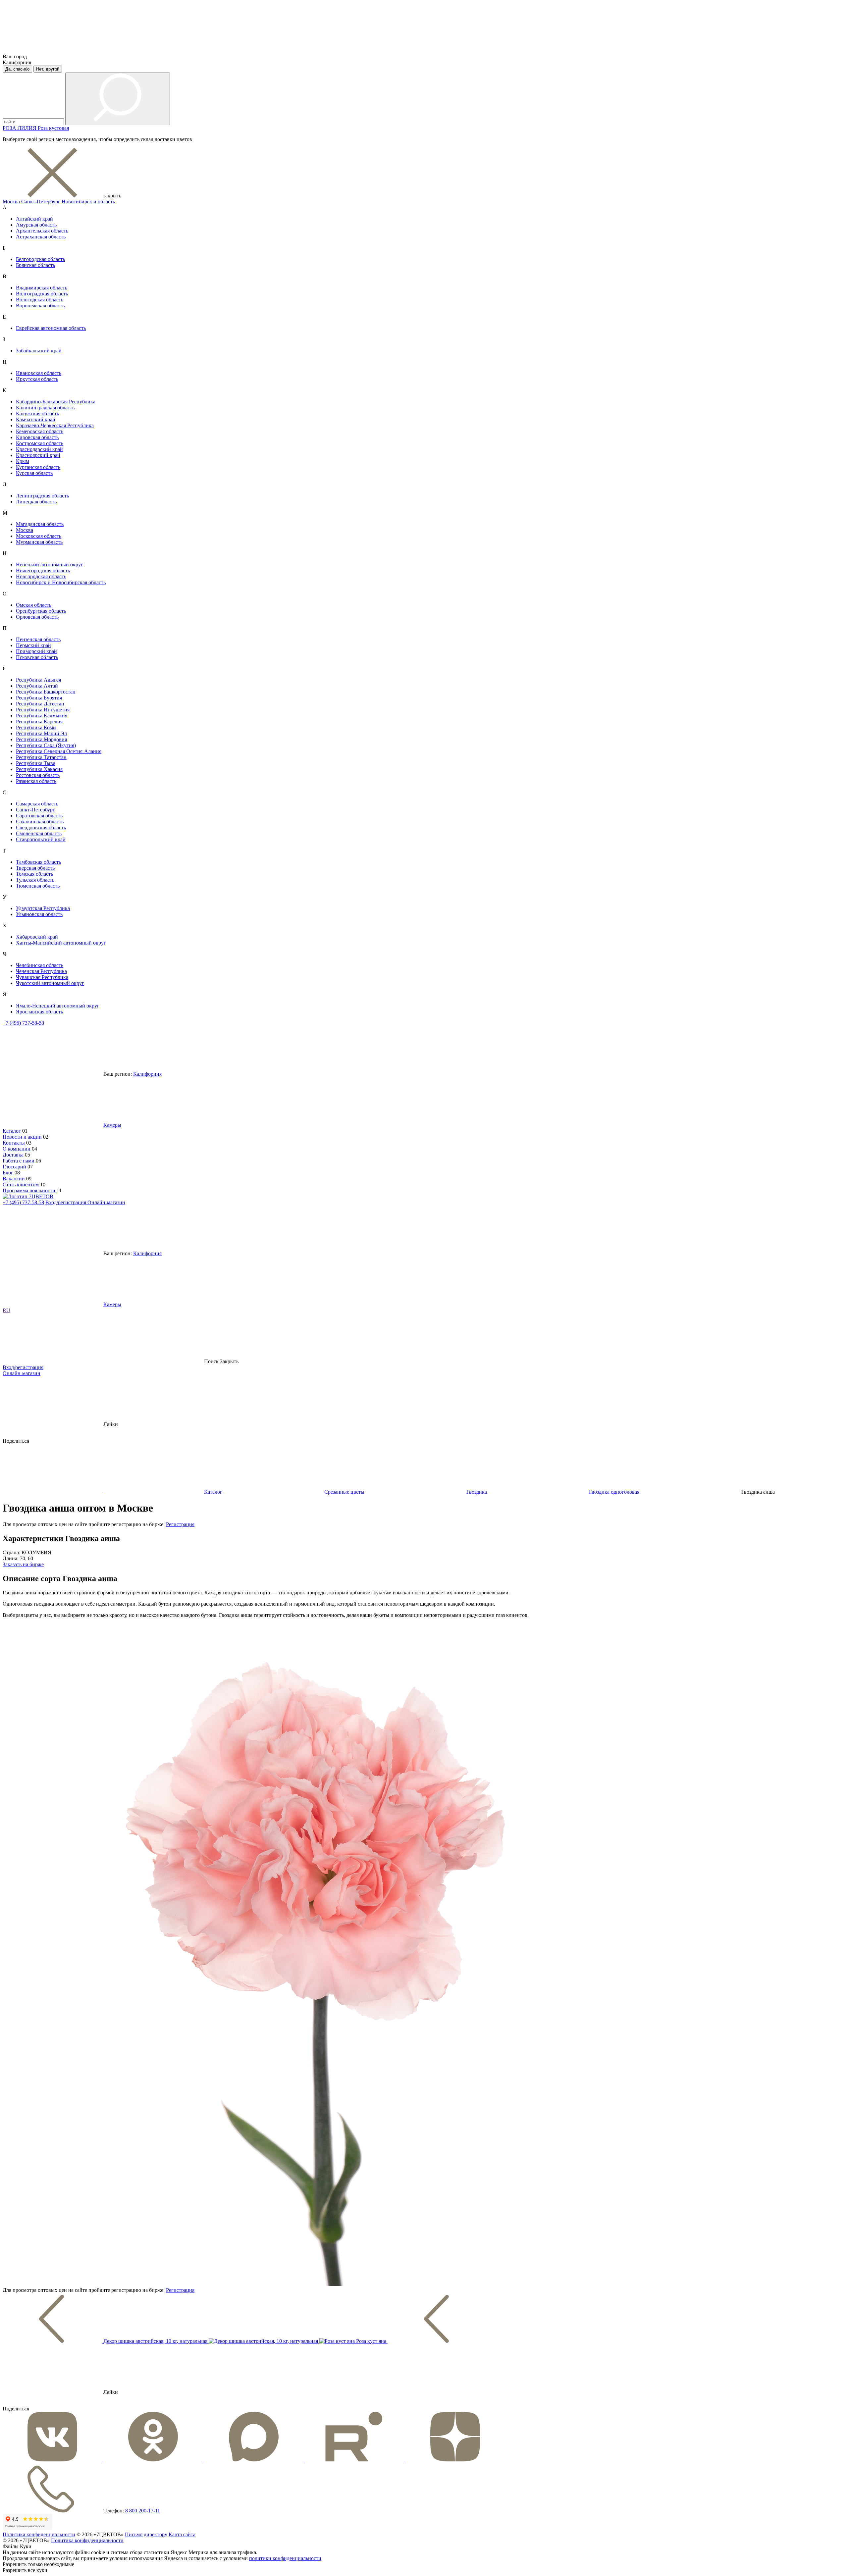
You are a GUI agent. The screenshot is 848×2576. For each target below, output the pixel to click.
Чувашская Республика (42, 977)
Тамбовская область (38, 862)
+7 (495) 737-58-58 (23, 1023)
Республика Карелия (39, 721)
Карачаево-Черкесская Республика (55, 425)
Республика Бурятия (39, 698)
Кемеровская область (40, 431)
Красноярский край (38, 455)
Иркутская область (37, 379)
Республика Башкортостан (46, 692)
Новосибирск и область (88, 202)
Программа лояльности (30, 1190)
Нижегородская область (43, 570)
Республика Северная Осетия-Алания (59, 751)
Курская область (34, 473)
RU (6, 1310)
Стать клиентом (21, 1185)
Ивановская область (39, 373)
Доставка (14, 1155)
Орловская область (37, 617)
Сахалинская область (40, 822)
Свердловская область (41, 827)
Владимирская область (42, 288)
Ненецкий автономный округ (50, 565)
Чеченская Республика (41, 971)
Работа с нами (19, 1161)
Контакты (14, 1143)
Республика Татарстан (41, 757)
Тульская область (35, 880)
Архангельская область (42, 231)
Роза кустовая (53, 128)
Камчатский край (36, 419)
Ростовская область (38, 775)
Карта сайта (182, 2534)
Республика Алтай (37, 686)
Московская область (39, 536)
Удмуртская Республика (43, 908)
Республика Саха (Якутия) (46, 745)
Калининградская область (45, 408)
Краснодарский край (39, 449)
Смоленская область (39, 833)
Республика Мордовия (41, 739)
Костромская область (40, 443)
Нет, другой (48, 69)
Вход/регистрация (66, 1202)
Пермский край (33, 645)
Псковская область (37, 657)
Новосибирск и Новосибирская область (61, 582)
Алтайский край (34, 219)
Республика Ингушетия (43, 710)
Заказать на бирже (23, 1564)
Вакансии (14, 1179)
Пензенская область (38, 639)
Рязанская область (36, 781)
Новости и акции (23, 1137)
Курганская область (38, 467)
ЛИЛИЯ (28, 128)
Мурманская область (39, 542)
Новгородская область (41, 576)
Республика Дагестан (40, 704)
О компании (17, 1149)
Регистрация (180, 1524)
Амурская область (36, 225)
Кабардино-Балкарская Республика (56, 402)
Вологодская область (40, 300)
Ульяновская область (39, 914)
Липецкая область (36, 502)
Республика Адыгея (38, 680)
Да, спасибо (17, 69)
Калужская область (37, 413)
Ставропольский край (41, 839)
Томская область (34, 874)
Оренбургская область (41, 611)
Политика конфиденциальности (39, 2534)
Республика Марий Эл (41, 733)
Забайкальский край (39, 351)
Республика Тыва (36, 763)
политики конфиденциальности (285, 2558)
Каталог (12, 1131)
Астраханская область (41, 237)
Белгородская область (40, 259)
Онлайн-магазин (106, 1202)
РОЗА (10, 128)
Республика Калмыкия (42, 716)
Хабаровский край (37, 937)
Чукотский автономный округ (50, 983)
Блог (9, 1173)
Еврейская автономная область (51, 328)
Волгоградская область (42, 294)
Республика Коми (36, 727)
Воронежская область (40, 306)
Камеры (112, 1125)
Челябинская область (40, 965)
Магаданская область (40, 524)
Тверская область (35, 868)
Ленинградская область (42, 496)
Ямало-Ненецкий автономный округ (58, 1006)
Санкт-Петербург (41, 202)
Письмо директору (146, 2534)
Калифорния (147, 1074)
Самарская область (37, 804)
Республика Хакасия (39, 769)
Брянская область (35, 265)
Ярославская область (39, 1012)
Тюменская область (38, 886)
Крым (23, 461)
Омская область (34, 605)
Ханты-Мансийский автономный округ (61, 943)
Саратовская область (39, 816)
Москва (11, 202)
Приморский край (36, 651)
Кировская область (37, 437)
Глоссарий (15, 1167)
